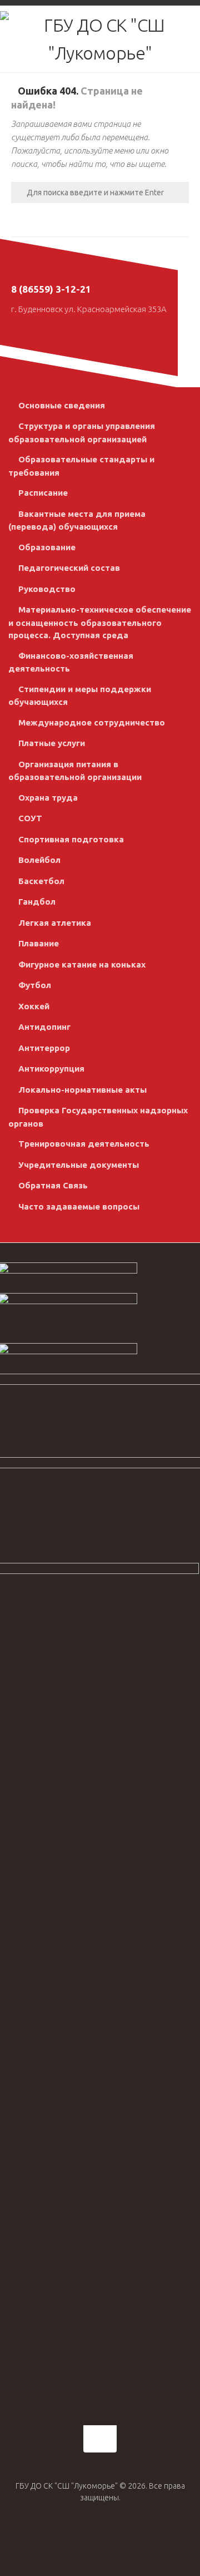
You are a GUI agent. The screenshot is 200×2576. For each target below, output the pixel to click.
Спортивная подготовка (71, 839)
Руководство (47, 589)
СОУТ (30, 818)
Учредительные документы (79, 1165)
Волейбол (39, 860)
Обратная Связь (53, 1185)
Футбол (35, 985)
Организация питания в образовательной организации (75, 771)
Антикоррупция (51, 1069)
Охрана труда (48, 798)
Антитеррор (44, 1048)
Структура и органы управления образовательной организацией (82, 433)
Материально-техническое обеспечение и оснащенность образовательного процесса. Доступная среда (100, 622)
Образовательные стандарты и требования (81, 466)
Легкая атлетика (55, 923)
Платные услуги (52, 743)
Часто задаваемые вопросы (79, 1206)
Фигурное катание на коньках (82, 964)
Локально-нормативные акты (82, 1090)
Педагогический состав (69, 568)
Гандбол (37, 902)
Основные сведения (62, 405)
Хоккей (34, 1006)
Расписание (43, 493)
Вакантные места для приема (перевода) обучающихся (77, 520)
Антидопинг (44, 1027)
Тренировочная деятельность (84, 1144)
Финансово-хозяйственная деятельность (71, 662)
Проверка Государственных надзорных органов (98, 1117)
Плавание (39, 943)
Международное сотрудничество (92, 722)
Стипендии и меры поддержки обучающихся (80, 696)
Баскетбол (41, 881)
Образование (47, 547)
